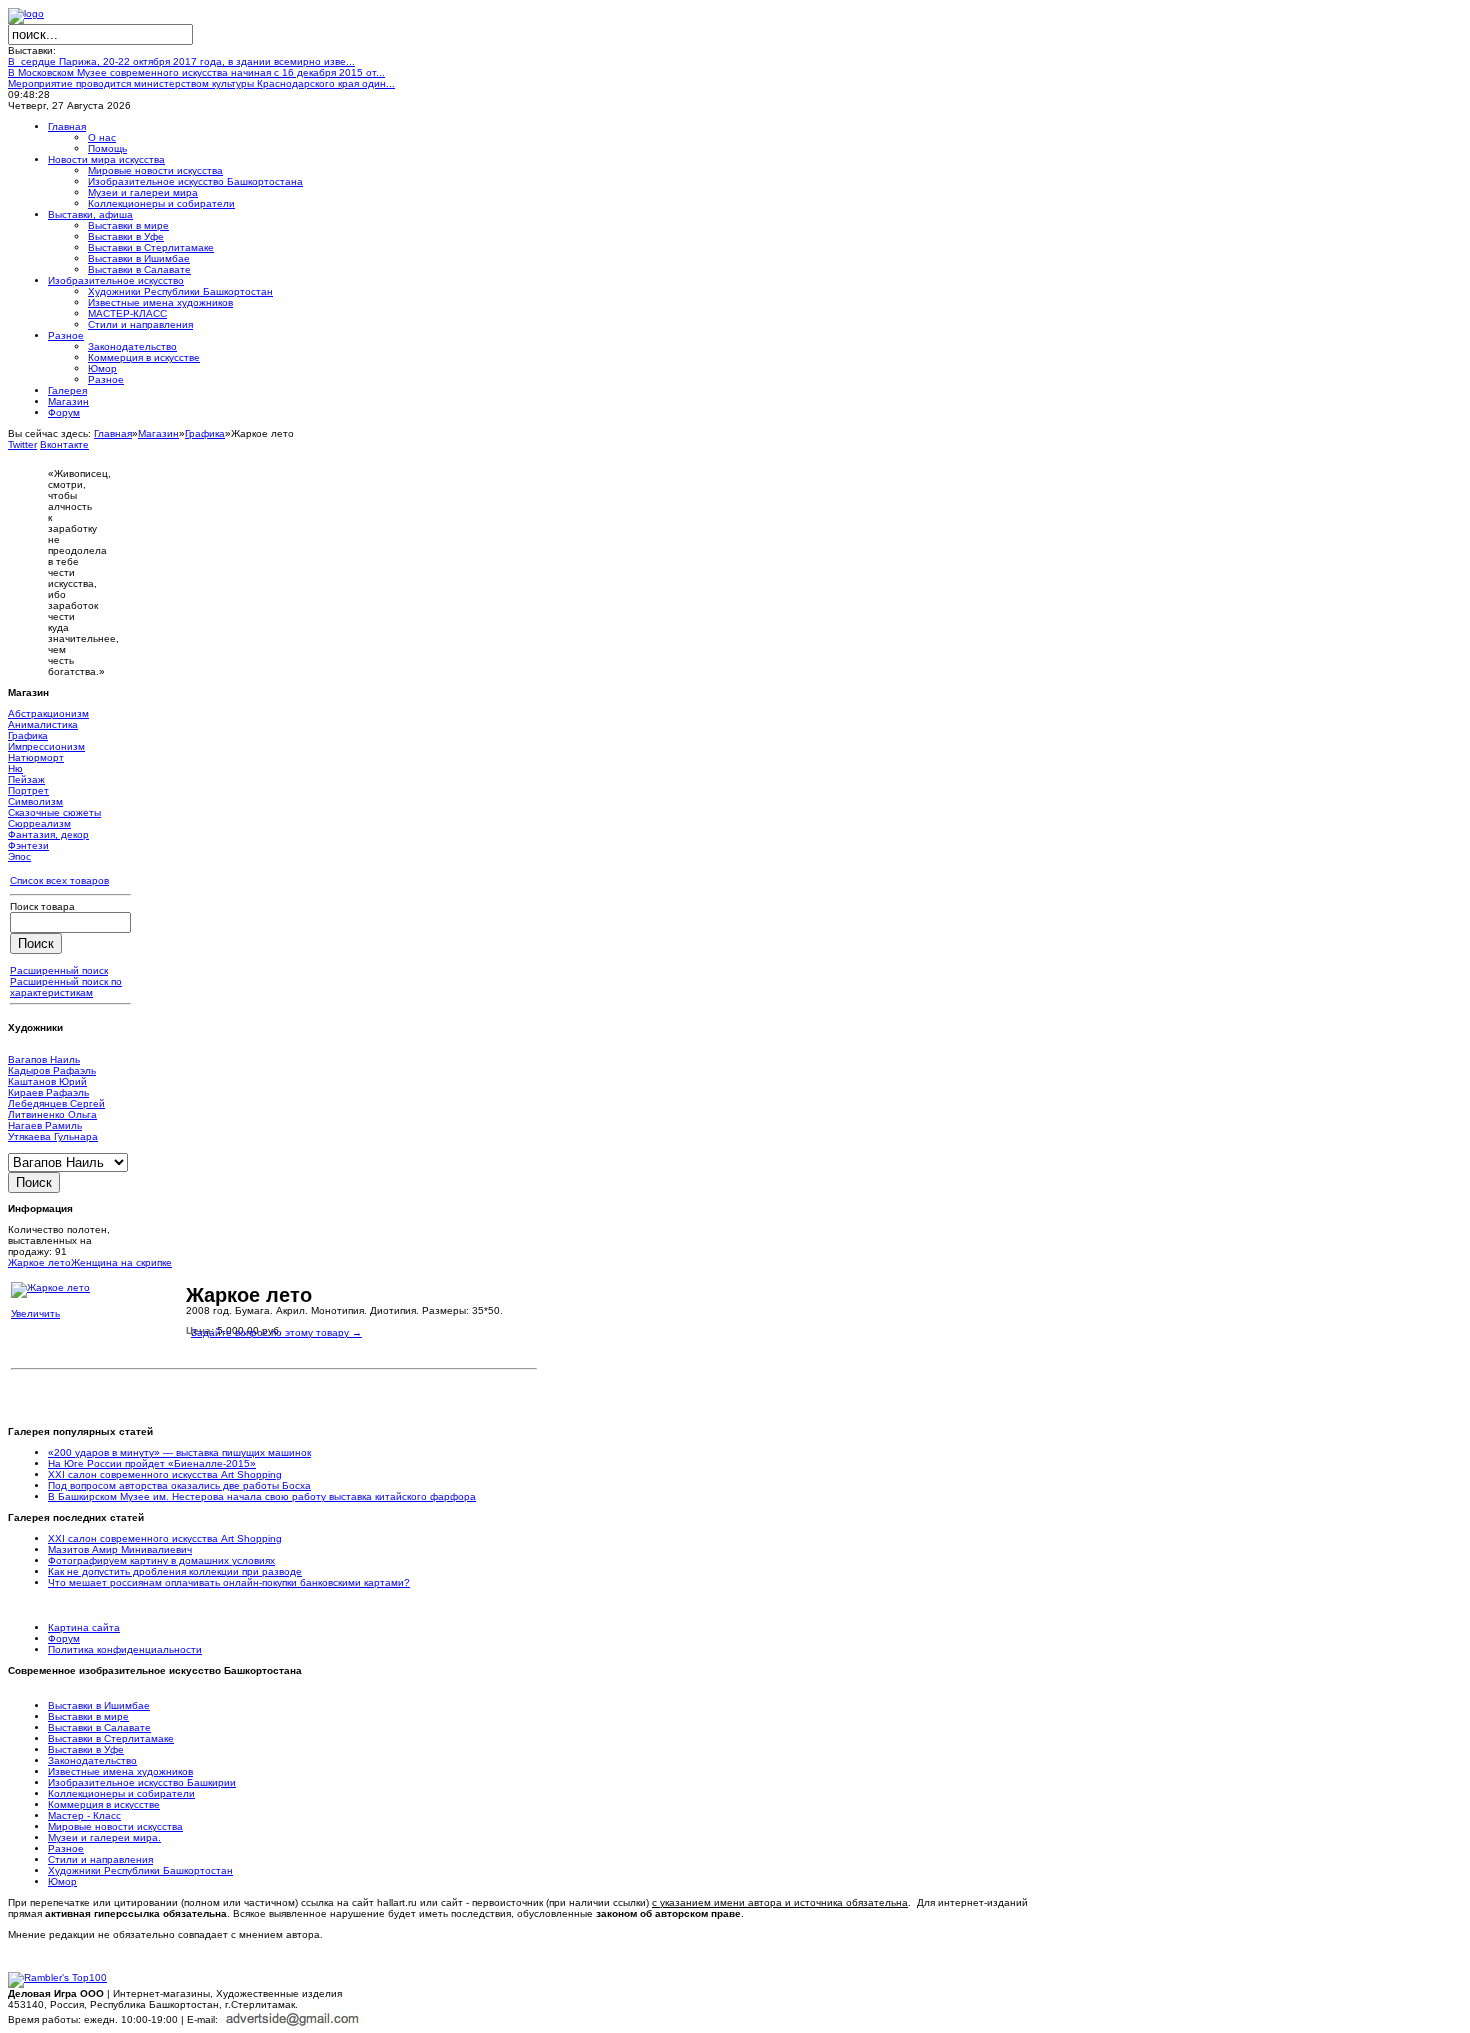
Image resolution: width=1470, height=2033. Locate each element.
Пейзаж (26, 779)
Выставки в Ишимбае (99, 1705)
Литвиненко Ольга (52, 1114)
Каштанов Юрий (47, 1081)
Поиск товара (42, 906)
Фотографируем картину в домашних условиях (161, 1560)
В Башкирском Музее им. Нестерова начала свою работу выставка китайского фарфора (262, 1496)
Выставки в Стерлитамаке (111, 1738)
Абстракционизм (48, 713)
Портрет (28, 790)
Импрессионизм (46, 746)
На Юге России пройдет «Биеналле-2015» (152, 1463)
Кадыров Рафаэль (52, 1070)
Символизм (35, 801)
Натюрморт (36, 757)
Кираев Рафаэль (48, 1092)
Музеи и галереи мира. (104, 1837)
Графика (205, 433)
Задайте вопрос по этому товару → (276, 1332)
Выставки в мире (88, 1716)
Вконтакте (64, 444)
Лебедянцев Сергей (56, 1103)
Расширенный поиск (59, 970)
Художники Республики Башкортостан (140, 1870)
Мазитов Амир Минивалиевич (120, 1549)
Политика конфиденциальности (125, 1649)
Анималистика (43, 724)
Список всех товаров (59, 880)
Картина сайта (84, 1627)
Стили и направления (100, 1859)
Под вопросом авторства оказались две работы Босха (179, 1485)
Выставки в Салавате (99, 1727)
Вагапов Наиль (44, 1059)
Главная (113, 433)
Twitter (22, 444)
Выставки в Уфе (86, 1749)
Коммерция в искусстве (104, 1804)
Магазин (158, 433)
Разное (66, 1848)
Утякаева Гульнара (53, 1136)
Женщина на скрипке (121, 1262)
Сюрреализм (39, 823)
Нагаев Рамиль (45, 1125)
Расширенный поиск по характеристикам (66, 987)
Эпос (19, 856)
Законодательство (92, 1760)
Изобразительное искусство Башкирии (142, 1782)
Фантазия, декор (48, 834)
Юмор (62, 1881)
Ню (15, 768)
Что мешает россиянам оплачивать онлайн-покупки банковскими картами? (229, 1582)
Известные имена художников (120, 1771)
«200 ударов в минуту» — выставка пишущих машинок (179, 1452)
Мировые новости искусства (115, 1826)
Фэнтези (28, 845)
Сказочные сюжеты (54, 812)
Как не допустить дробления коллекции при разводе (175, 1571)
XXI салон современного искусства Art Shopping (165, 1474)
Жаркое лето (39, 1262)
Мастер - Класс (84, 1815)
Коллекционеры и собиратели (121, 1793)
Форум (64, 1638)
